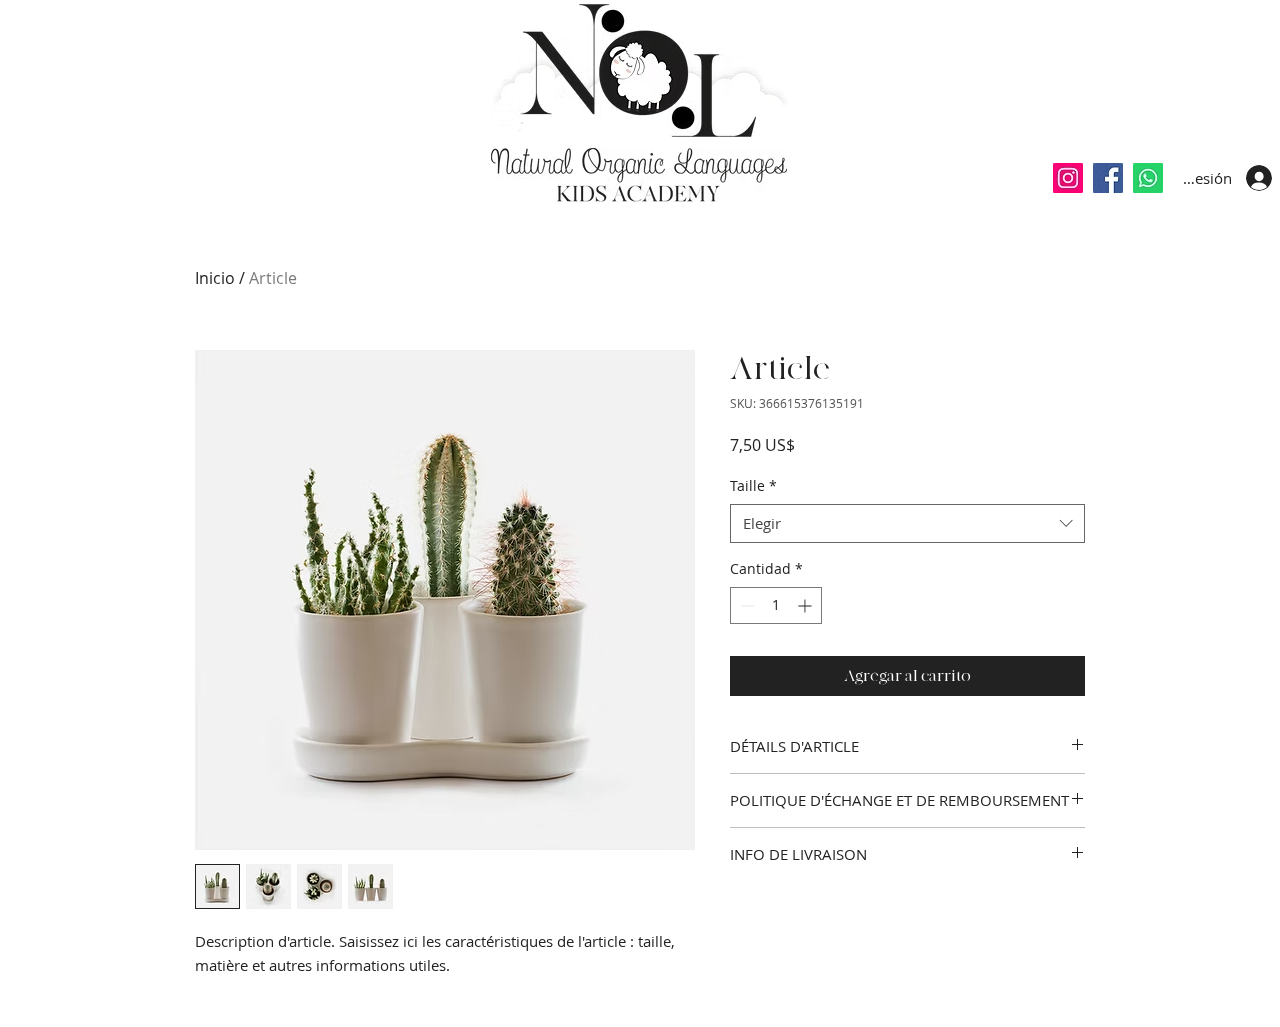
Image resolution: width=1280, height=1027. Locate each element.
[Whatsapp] (1148, 178)
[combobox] (907, 523)
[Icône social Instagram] (1068, 178)
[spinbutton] (776, 605)
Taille (753, 485)
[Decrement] (745, 605)
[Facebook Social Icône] (1108, 178)
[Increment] (806, 605)
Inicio (215, 278)
